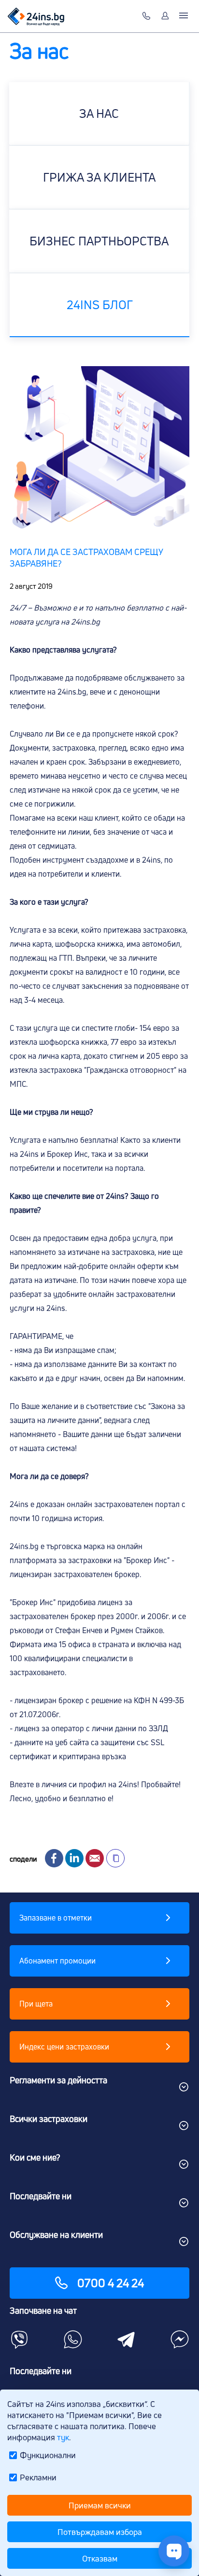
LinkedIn (74, 1858)
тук (63, 2437)
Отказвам (100, 2558)
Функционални (48, 2455)
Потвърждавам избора (100, 2532)
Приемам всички (100, 2505)
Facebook (54, 1858)
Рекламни (38, 2477)
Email (95, 1858)
